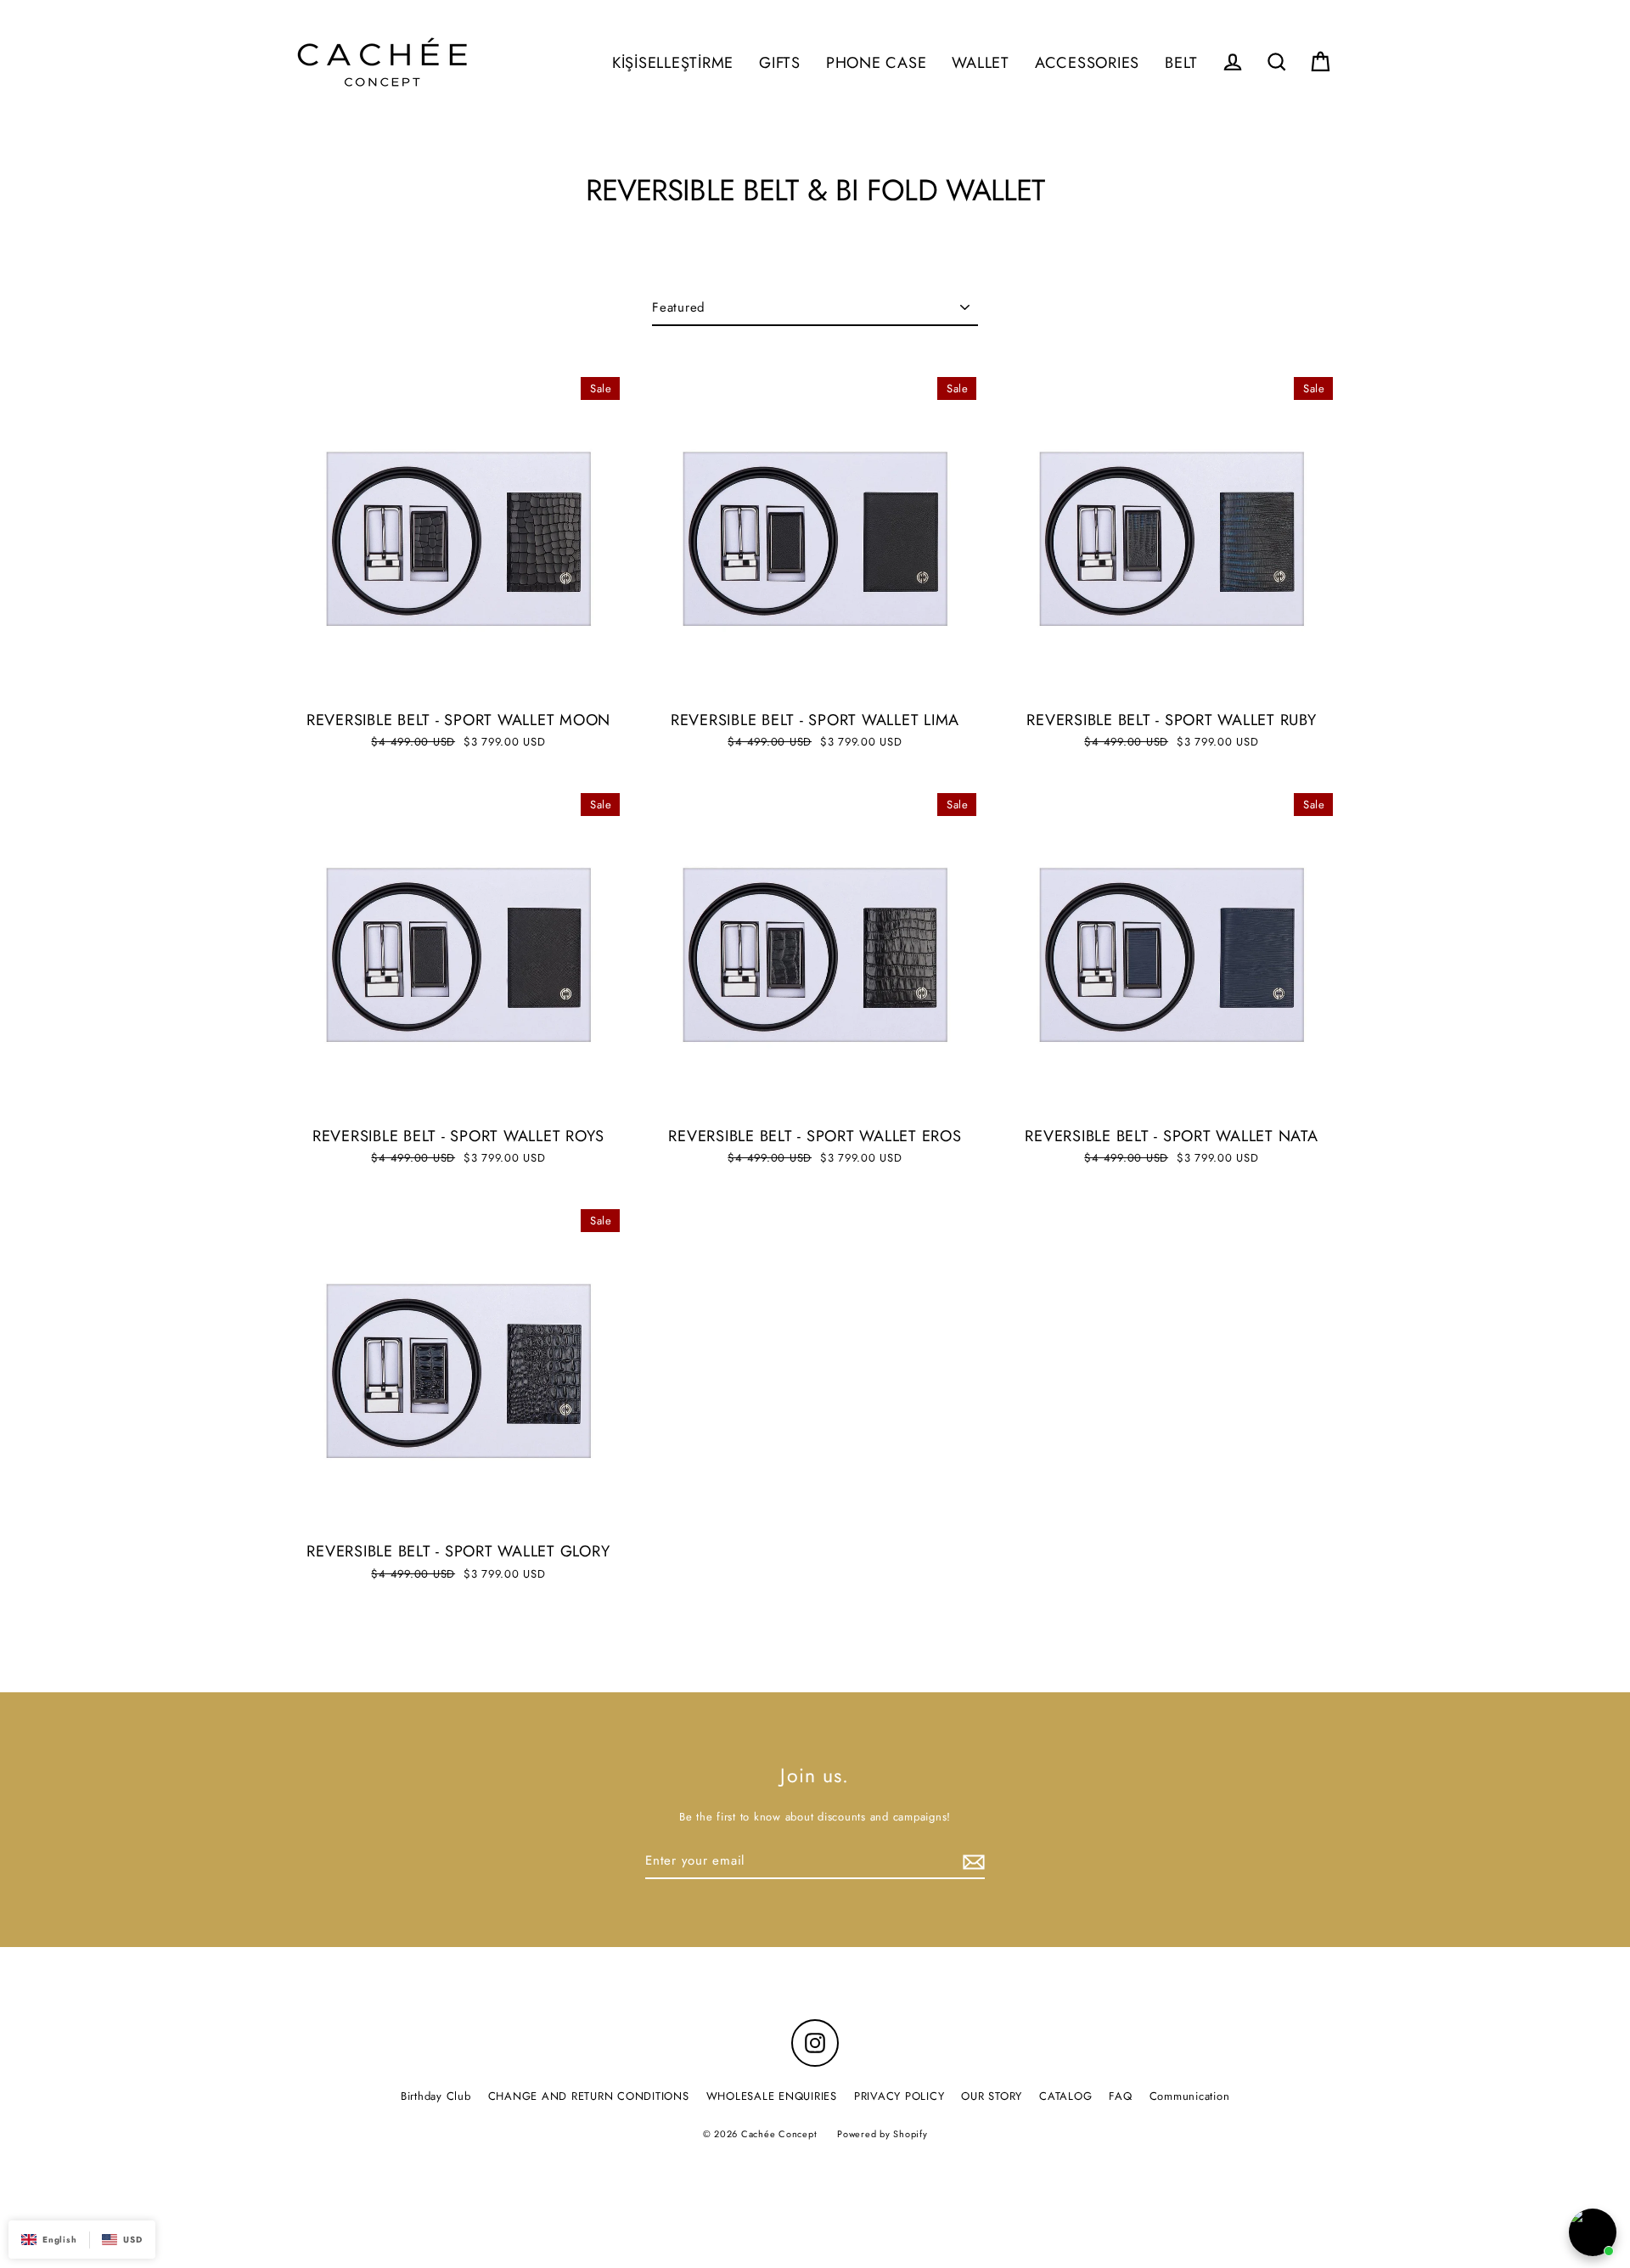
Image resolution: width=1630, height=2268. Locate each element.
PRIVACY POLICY (899, 2096)
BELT (1181, 62)
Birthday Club (436, 2096)
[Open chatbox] (1593, 2232)
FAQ (1120, 2096)
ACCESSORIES (1087, 62)
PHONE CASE (877, 62)
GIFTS (780, 62)
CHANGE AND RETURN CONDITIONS (589, 2096)
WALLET (981, 62)
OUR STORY (992, 2096)
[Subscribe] (971, 1861)
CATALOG (1065, 2096)
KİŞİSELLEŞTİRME (673, 62)
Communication (1190, 2096)
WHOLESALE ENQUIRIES (772, 2096)
